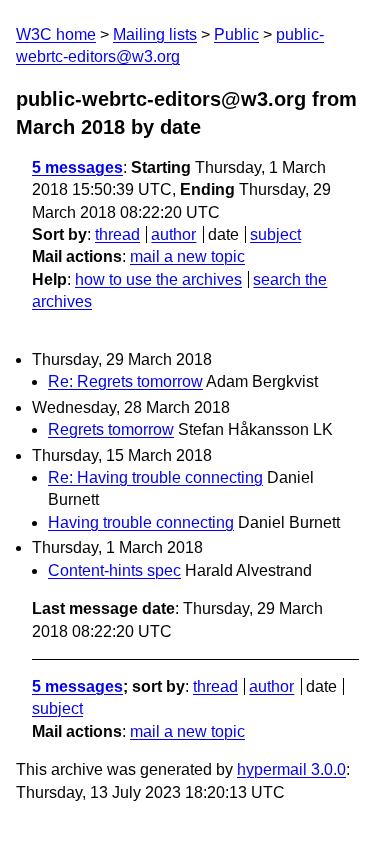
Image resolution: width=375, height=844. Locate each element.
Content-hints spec (114, 570)
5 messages (77, 167)
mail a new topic (187, 256)
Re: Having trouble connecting (155, 477)
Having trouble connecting (141, 522)
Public (236, 34)
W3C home (56, 34)
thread (117, 234)
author (173, 234)
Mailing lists (155, 34)
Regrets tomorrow (111, 429)
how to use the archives (158, 279)
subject (275, 234)
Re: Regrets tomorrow (125, 381)
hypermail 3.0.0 (291, 769)
